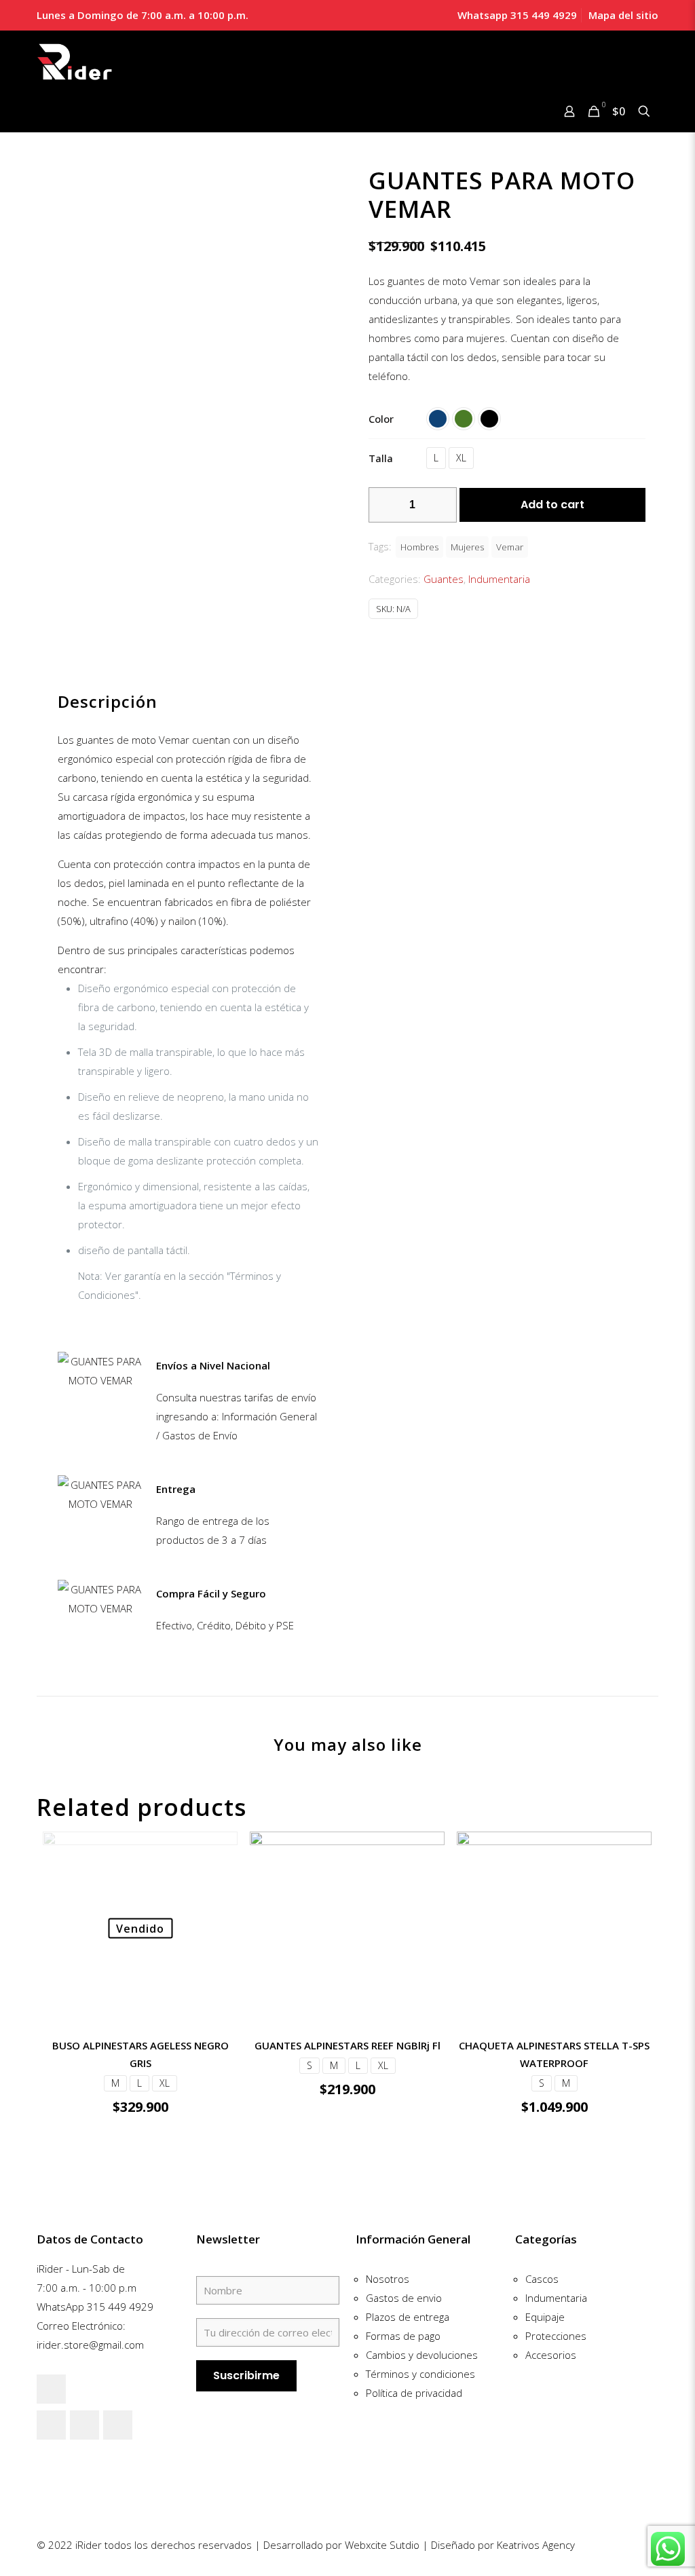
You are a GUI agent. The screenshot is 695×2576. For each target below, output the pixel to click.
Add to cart (552, 505)
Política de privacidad (414, 2393)
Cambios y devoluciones (422, 2355)
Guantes (444, 579)
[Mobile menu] (48, 113)
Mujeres (467, 547)
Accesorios (551, 2355)
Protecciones (556, 2336)
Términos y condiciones (420, 2374)
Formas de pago (403, 2336)
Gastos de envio (404, 2298)
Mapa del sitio (623, 15)
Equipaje (545, 2317)
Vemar (510, 547)
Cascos (542, 2279)
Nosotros (388, 2279)
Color (381, 419)
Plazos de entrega (408, 2317)
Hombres (419, 547)
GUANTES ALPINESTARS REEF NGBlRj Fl (347, 2045)
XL (461, 458)
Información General (413, 2239)
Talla (381, 458)
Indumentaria (499, 579)
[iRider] (75, 62)
